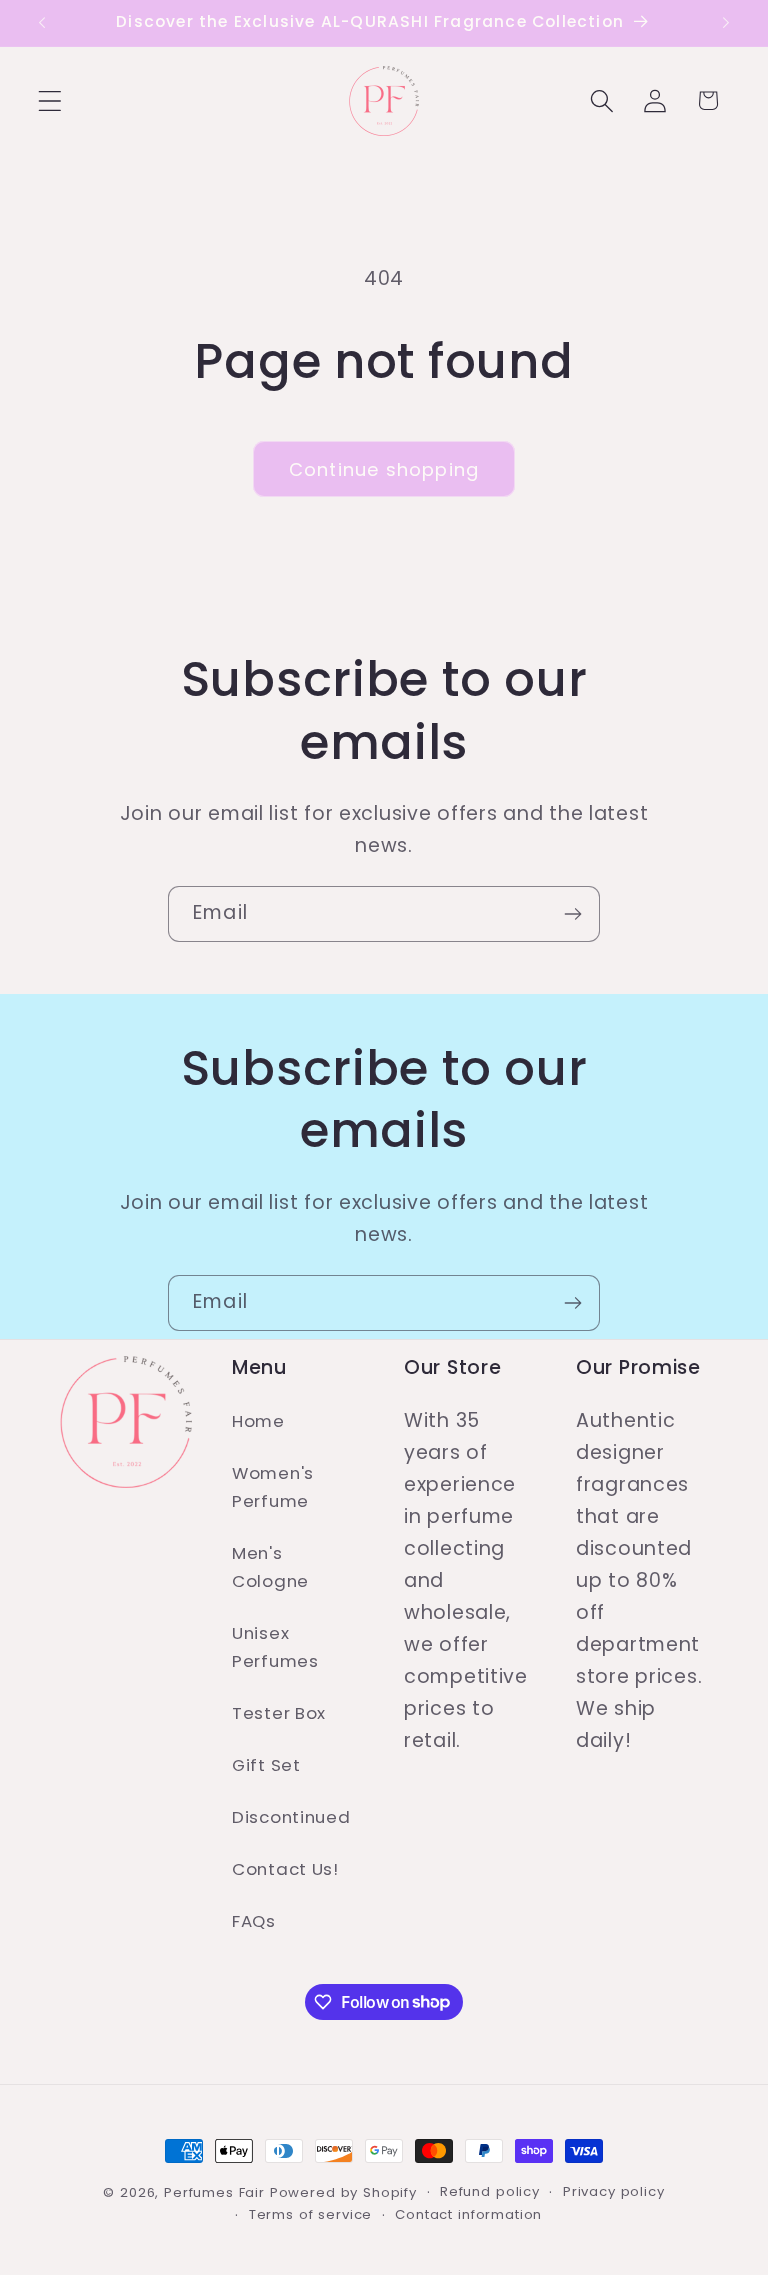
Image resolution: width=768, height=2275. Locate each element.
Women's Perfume (273, 1487)
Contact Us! (285, 1869)
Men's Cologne (270, 1567)
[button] (50, 100)
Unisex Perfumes (275, 1647)
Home (258, 1421)
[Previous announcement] (42, 23)
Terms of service (310, 2214)
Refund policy (490, 2191)
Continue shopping (384, 469)
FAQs (254, 1921)
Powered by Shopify (343, 2192)
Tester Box (279, 1713)
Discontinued (291, 1817)
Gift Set (266, 1765)
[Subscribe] (572, 914)
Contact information (468, 2214)
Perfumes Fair (214, 2192)
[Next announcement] (726, 23)
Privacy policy (614, 2191)
